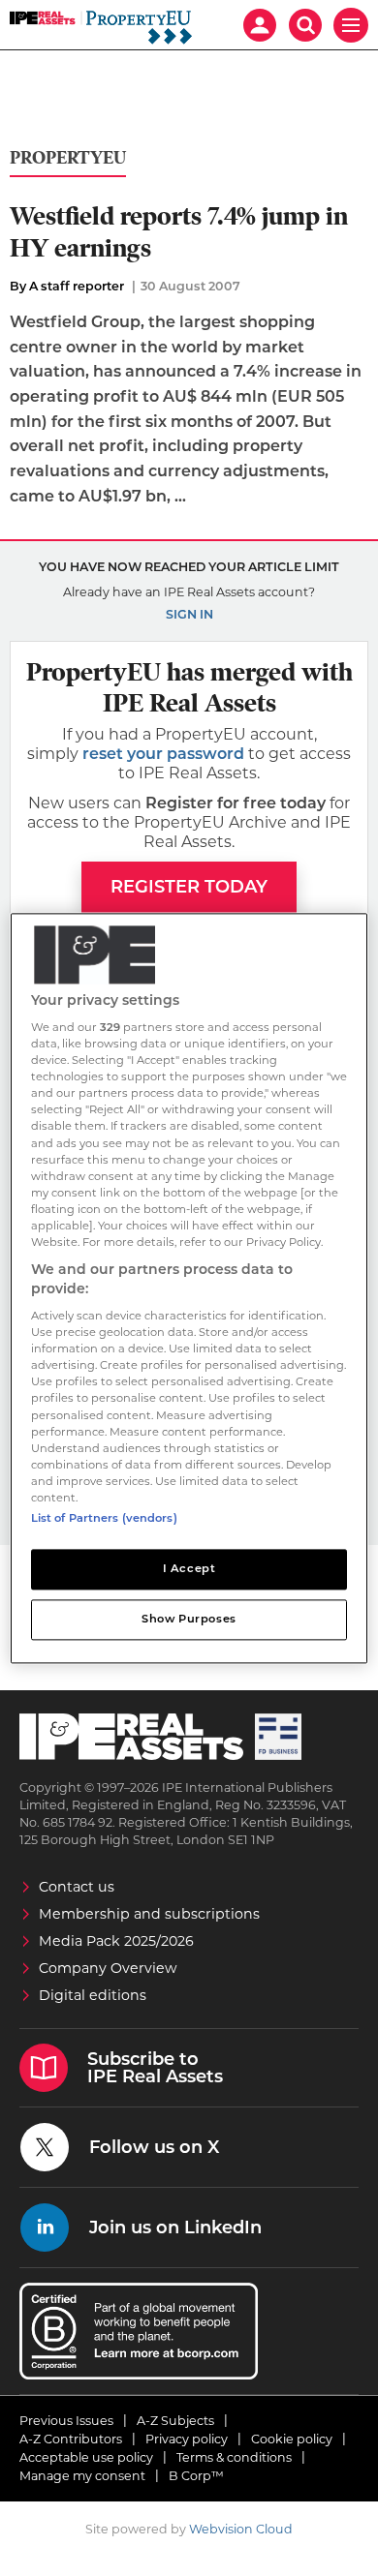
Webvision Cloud (241, 2529)
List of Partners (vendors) (104, 1518)
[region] (189, 1288)
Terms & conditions (234, 2457)
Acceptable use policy (86, 2457)
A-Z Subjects (175, 2421)
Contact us (77, 1887)
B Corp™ (196, 2476)
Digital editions (93, 1995)
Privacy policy (187, 2439)
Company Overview (108, 1968)
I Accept (189, 1568)
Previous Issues (66, 2421)
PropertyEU (68, 158)
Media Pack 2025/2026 (116, 1941)
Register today (189, 887)
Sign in (189, 614)
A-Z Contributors (71, 2439)
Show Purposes (189, 1619)
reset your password (163, 754)
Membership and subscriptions (149, 1914)
